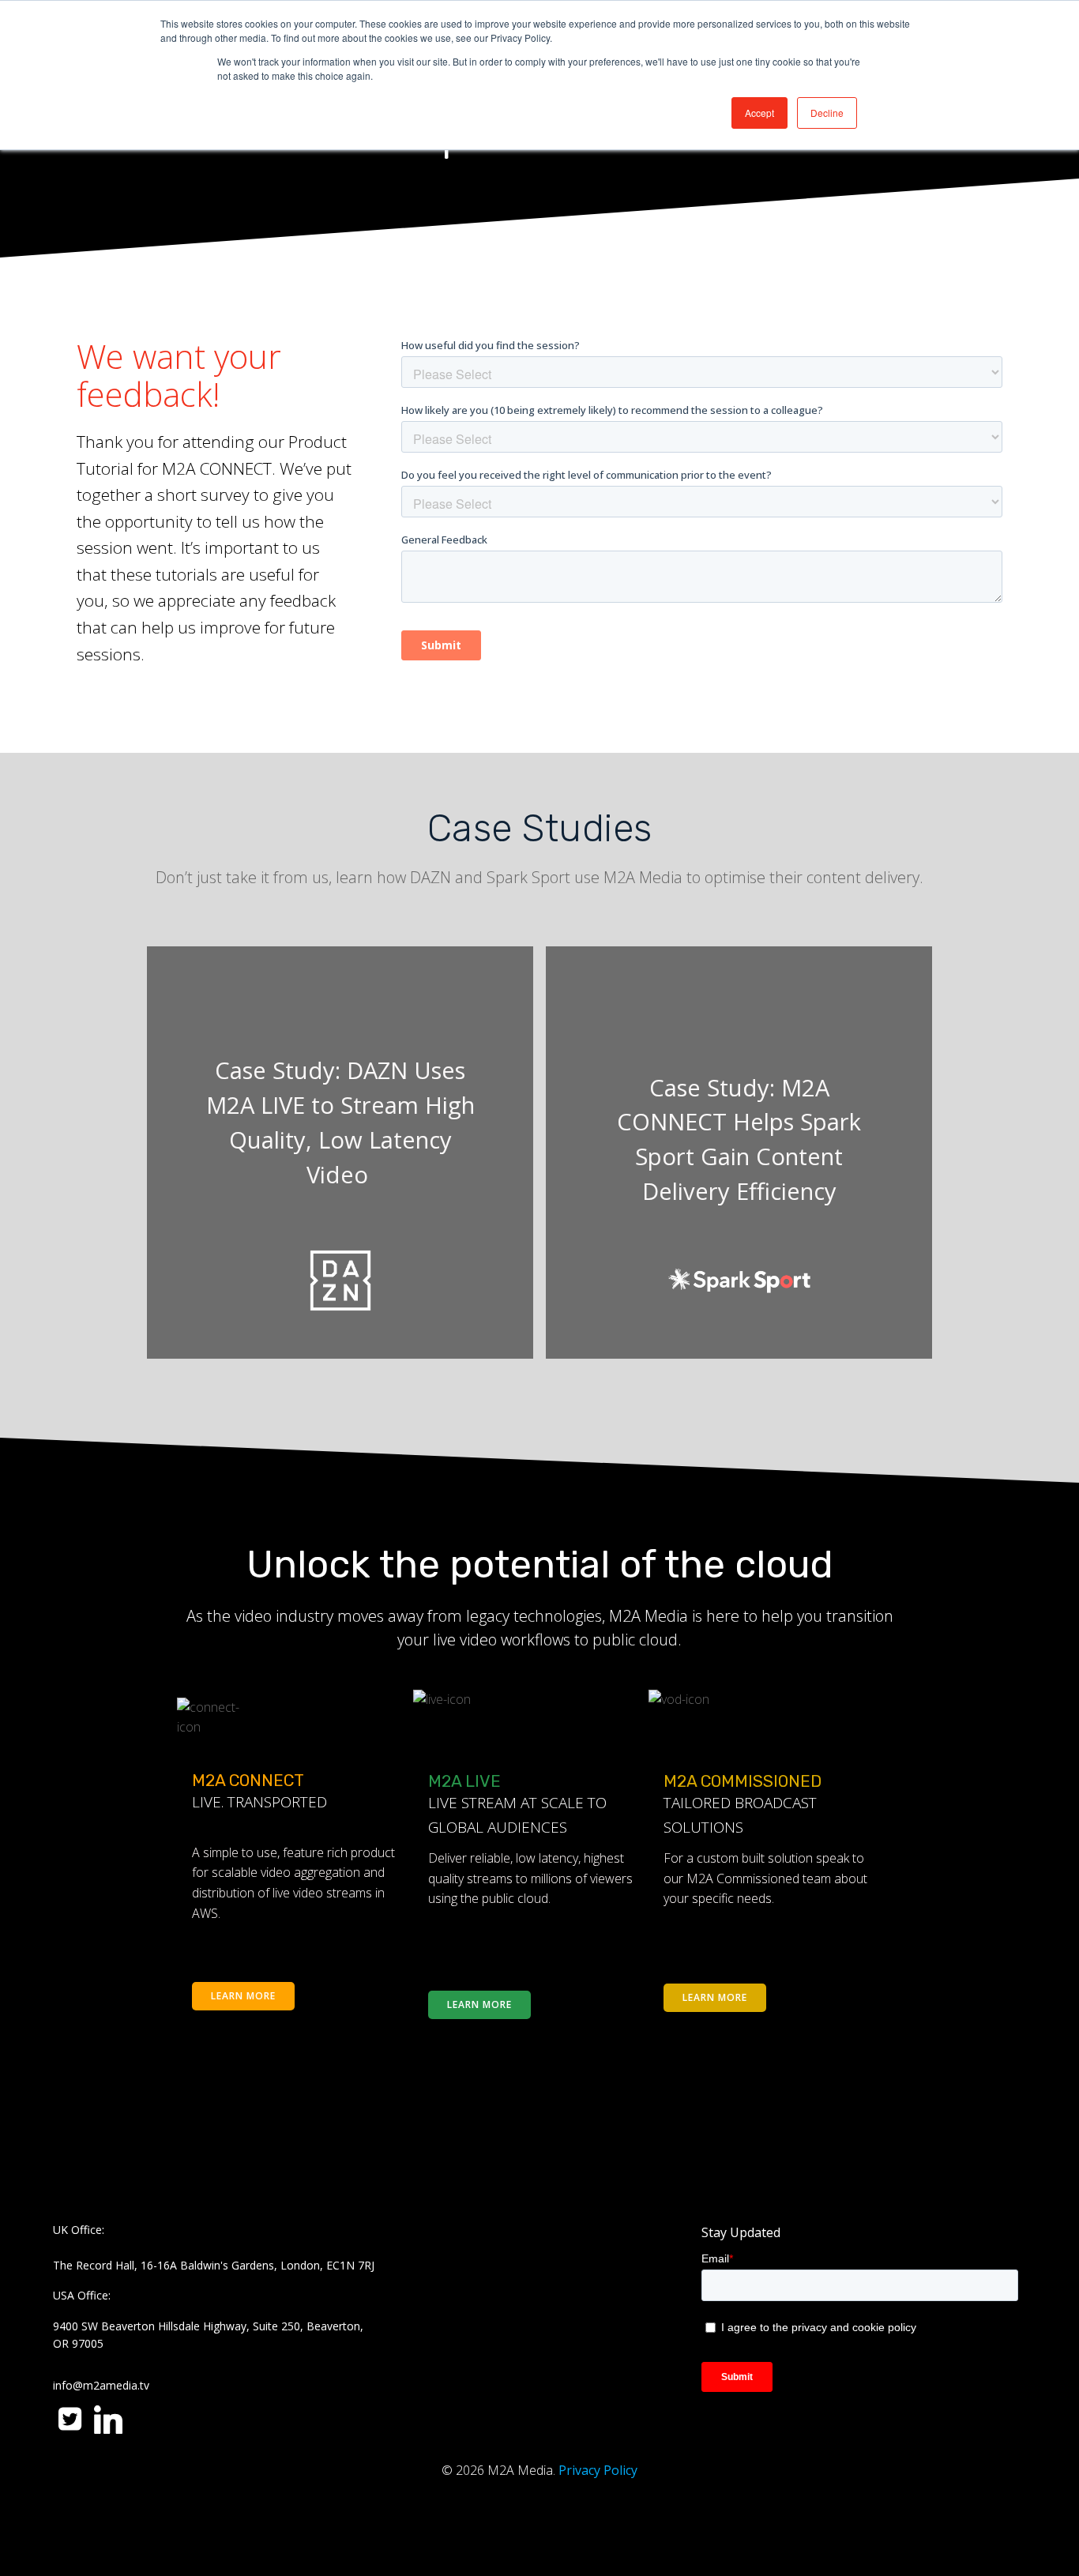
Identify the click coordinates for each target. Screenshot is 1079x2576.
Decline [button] (827, 113)
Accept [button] (759, 113)
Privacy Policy (598, 2470)
